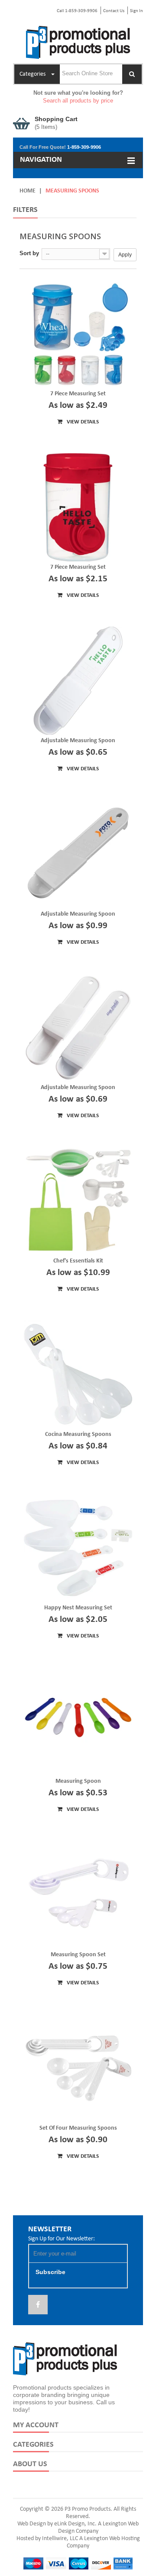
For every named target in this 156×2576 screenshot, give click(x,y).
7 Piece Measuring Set (78, 394)
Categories (33, 2445)
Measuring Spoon (78, 1781)
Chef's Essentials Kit (78, 1261)
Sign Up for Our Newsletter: (62, 2239)
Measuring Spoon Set (78, 1955)
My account (36, 2425)
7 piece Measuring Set (78, 567)
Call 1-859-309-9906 (77, 11)
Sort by (29, 253)
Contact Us (114, 11)
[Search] (132, 74)
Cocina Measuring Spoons (78, 1434)
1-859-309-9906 (84, 147)
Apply (125, 255)
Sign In (136, 11)
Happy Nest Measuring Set (78, 1608)
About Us (30, 2464)
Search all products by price (78, 101)
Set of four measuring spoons (78, 2128)
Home (28, 191)
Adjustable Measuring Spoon (78, 741)
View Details (82, 422)
